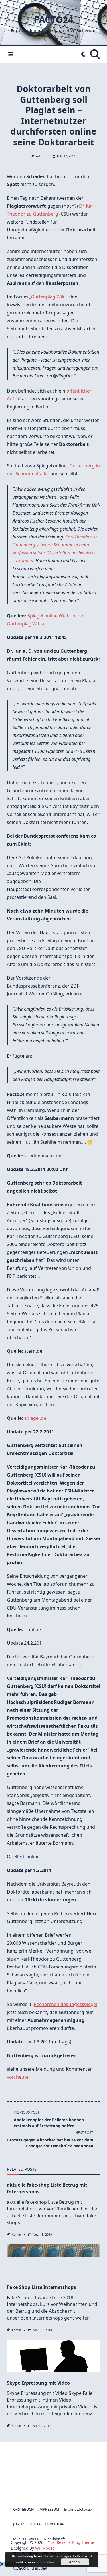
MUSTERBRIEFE (26, 2539)
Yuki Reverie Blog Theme (71, 2542)
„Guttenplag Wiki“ (48, 297)
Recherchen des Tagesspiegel (65, 2004)
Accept (75, 2562)
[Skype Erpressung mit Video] (53, 2358)
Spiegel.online (43, 616)
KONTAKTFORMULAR (47, 2524)
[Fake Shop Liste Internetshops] (53, 2262)
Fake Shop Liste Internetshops (41, 2287)
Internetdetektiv (78, 2509)
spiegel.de (35, 1418)
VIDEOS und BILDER (30, 2568)
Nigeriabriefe (55, 2539)
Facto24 (53, 19)
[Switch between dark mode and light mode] (83, 54)
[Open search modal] (95, 54)
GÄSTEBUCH (23, 2509)
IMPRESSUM (49, 2509)
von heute (18, 2077)
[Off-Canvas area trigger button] (10, 54)
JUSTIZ (19, 2524)
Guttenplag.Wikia (25, 624)
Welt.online (71, 616)
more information (41, 2562)
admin (41, 156)
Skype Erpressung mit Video (38, 2383)
